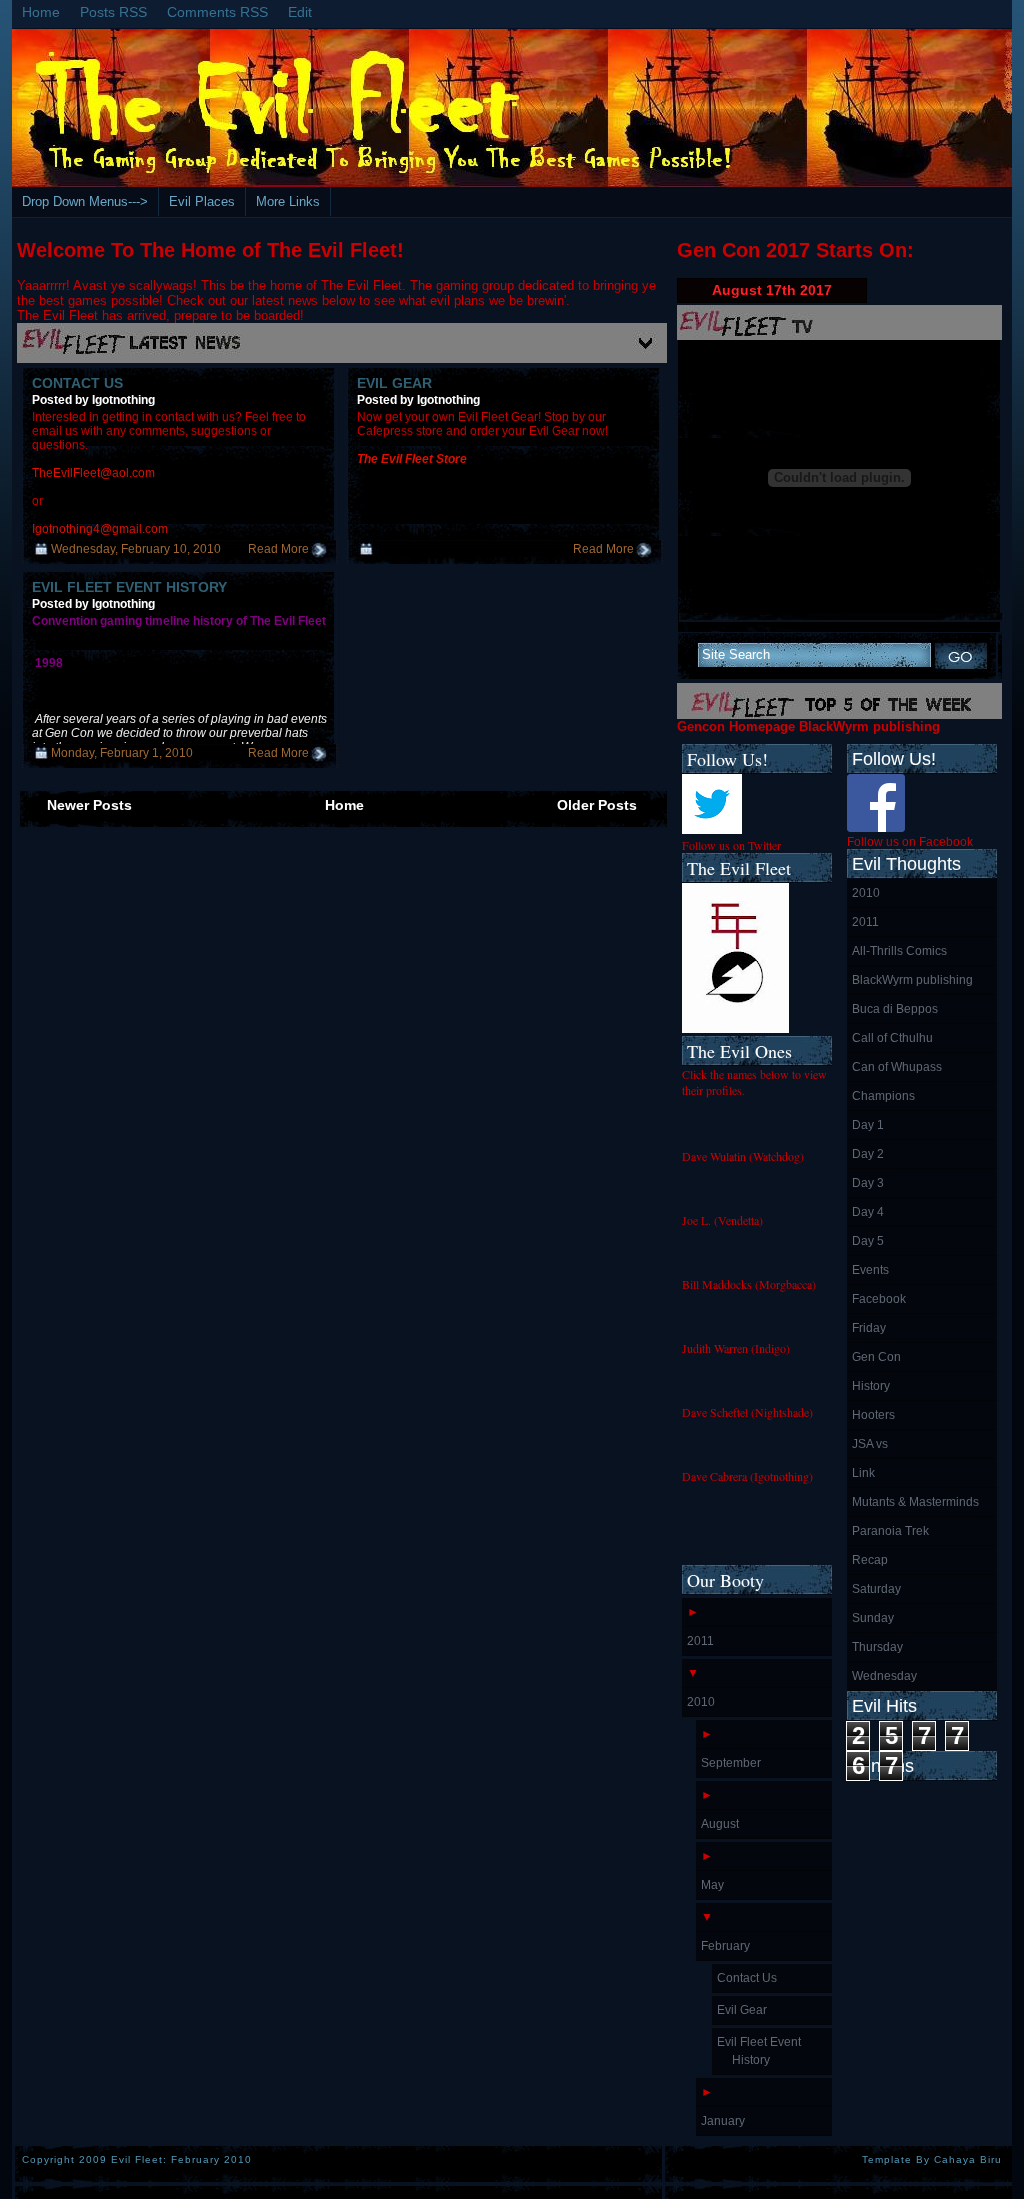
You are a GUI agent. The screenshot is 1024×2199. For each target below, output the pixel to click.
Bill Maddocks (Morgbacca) (749, 1284)
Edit (300, 12)
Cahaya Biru (968, 2159)
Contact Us (77, 383)
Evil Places (202, 201)
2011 (865, 922)
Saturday (876, 1589)
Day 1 (868, 1125)
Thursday (877, 1647)
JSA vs (870, 1444)
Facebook (879, 1299)
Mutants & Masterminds (915, 1502)
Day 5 (868, 1241)
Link (863, 1473)
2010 (866, 893)
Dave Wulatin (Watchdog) (743, 1156)
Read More (278, 549)
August (720, 1824)
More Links (288, 201)
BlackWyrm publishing (912, 980)
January (723, 2121)
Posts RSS (113, 12)
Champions (883, 1096)
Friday (869, 1328)
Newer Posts (89, 805)
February (725, 1946)
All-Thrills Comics (899, 951)
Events (870, 1270)
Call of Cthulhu (892, 1038)
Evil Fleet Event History (129, 587)
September (731, 1763)
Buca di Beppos (895, 1009)
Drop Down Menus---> (85, 201)
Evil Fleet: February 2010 (181, 2159)
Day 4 (868, 1212)
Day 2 (868, 1154)
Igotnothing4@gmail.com (100, 529)
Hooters (873, 1415)
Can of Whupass (897, 1067)
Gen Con (876, 1357)
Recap (870, 1560)
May (712, 1885)
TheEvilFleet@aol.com (93, 473)
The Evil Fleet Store (412, 459)
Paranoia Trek (890, 1531)
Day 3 (868, 1183)
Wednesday (884, 1676)
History (871, 1386)
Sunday (873, 1618)
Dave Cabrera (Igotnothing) (747, 1476)
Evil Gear (394, 383)
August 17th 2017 (772, 290)
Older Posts (597, 805)
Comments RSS (217, 12)
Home (41, 12)
